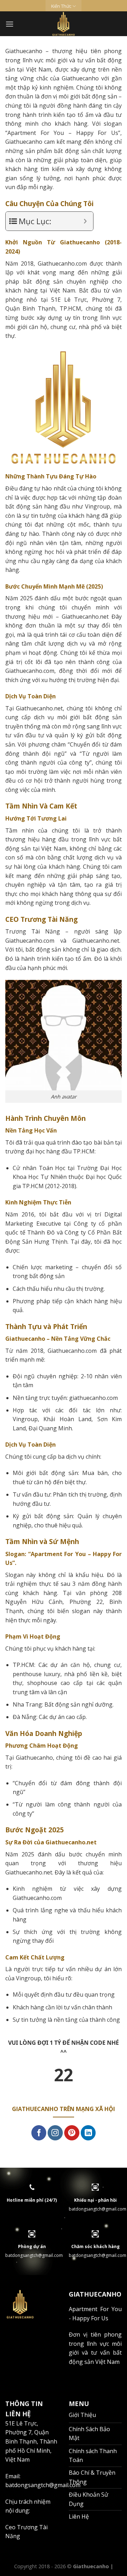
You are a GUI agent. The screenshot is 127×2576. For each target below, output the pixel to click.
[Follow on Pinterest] (72, 2133)
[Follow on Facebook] (39, 2133)
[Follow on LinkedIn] (88, 2133)
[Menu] (10, 24)
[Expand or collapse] (85, 221)
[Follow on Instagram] (55, 2133)
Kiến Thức (61, 6)
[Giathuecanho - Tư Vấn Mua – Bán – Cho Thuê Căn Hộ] (64, 24)
